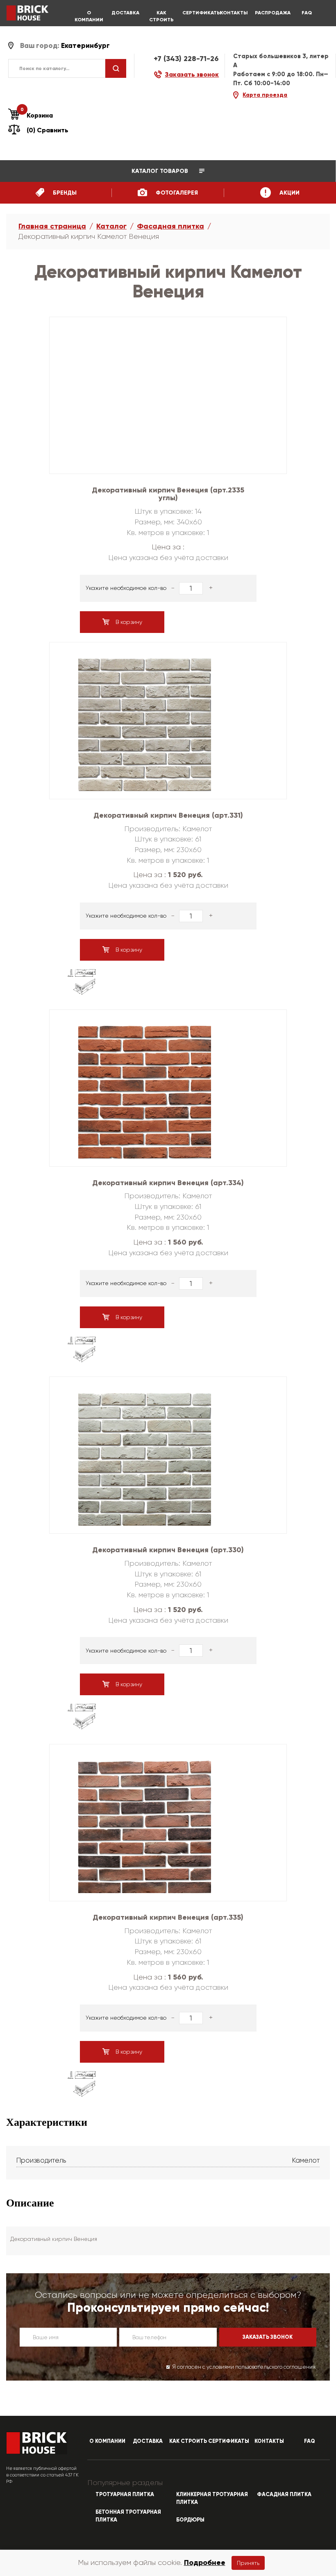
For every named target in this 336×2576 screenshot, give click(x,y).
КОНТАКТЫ (234, 13)
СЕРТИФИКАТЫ (198, 13)
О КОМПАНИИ (89, 16)
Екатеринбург (85, 46)
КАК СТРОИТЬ (161, 16)
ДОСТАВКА (125, 13)
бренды (64, 193)
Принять (248, 2563)
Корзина (37, 115)
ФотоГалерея (176, 193)
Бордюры (190, 2520)
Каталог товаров (161, 171)
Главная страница (52, 226)
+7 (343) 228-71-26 (186, 59)
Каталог (111, 226)
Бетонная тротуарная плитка (128, 2516)
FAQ (307, 13)
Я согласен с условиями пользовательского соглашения (244, 2367)
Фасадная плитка (170, 226)
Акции (289, 193)
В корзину (128, 622)
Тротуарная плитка (125, 2494)
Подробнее (205, 2562)
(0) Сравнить (48, 130)
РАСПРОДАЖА (270, 13)
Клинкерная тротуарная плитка (212, 2498)
